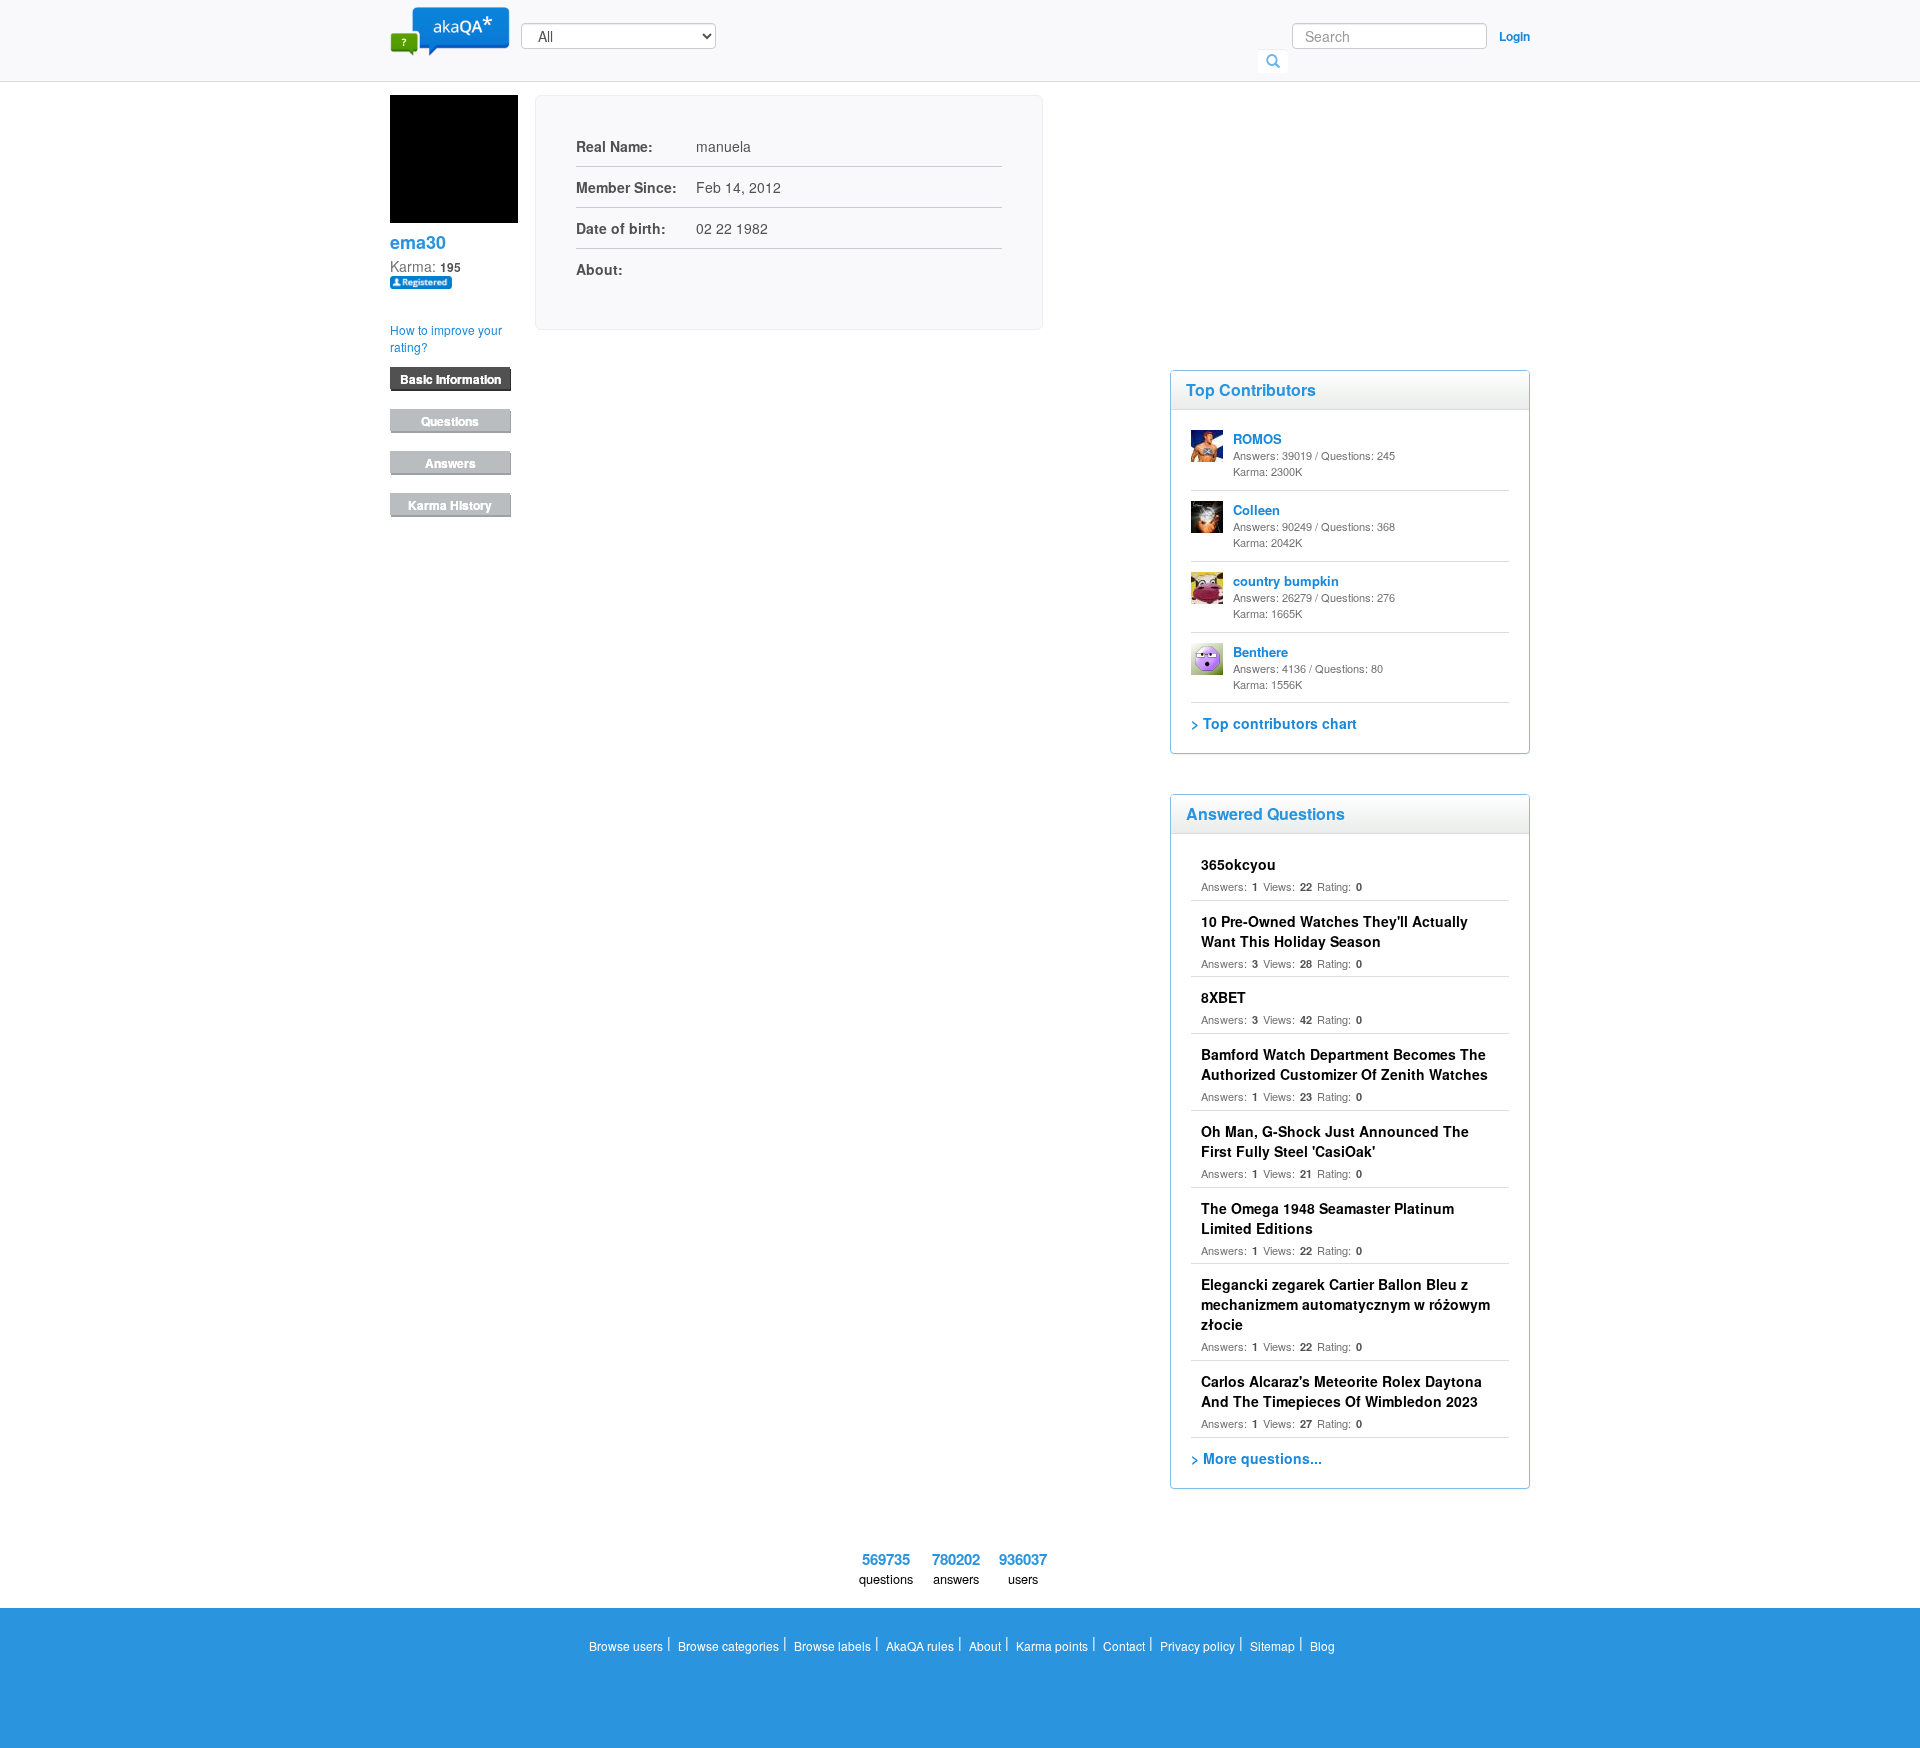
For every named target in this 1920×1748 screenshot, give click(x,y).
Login (1514, 36)
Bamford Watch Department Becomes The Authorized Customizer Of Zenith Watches (1344, 1064)
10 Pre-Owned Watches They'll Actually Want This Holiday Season (1334, 931)
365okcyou (1238, 864)
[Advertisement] (1320, 195)
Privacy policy (1197, 1645)
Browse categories (728, 1645)
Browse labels (832, 1645)
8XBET (1223, 997)
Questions (450, 421)
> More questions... (1256, 1458)
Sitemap (1272, 1645)
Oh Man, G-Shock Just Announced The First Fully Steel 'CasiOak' (1335, 1141)
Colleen (1256, 509)
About (985, 1645)
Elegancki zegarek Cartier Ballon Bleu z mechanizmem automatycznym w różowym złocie (1345, 1304)
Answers (450, 463)
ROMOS (1257, 438)
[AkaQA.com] (450, 30)
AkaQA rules (920, 1645)
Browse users (626, 1645)
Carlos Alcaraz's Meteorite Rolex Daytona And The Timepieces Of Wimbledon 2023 (1341, 1391)
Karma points (1052, 1645)
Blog (1322, 1645)
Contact (1124, 1645)
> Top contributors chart (1274, 723)
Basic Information (450, 379)
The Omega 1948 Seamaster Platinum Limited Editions (1327, 1218)
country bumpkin (1286, 580)
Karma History (450, 505)
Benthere (1260, 651)
